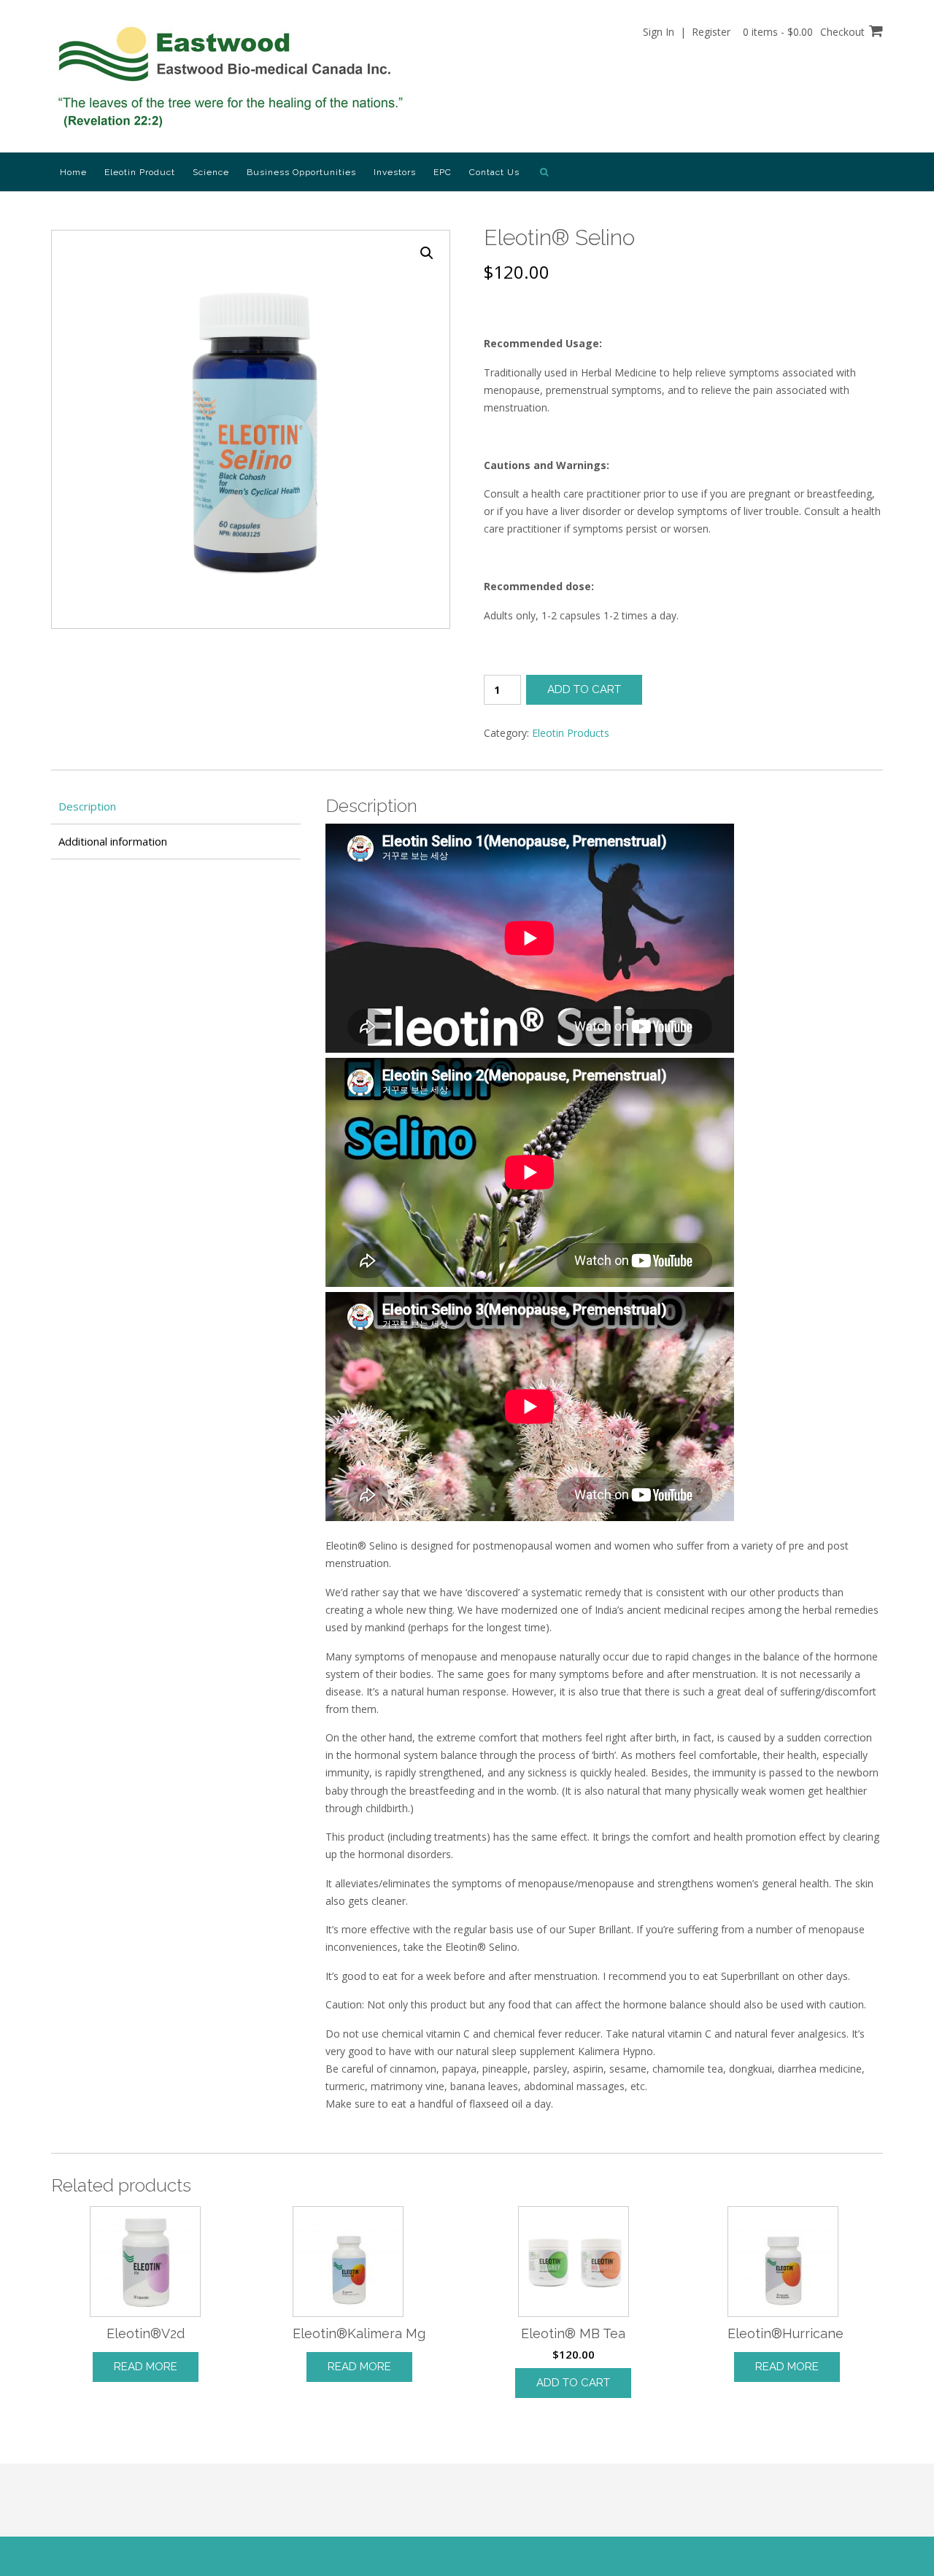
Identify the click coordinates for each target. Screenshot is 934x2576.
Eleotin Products (571, 733)
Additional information (113, 841)
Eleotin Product (140, 172)
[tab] (176, 807)
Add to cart (584, 689)
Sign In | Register (687, 32)
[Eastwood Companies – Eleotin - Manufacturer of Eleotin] (234, 77)
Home (73, 172)
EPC (443, 172)
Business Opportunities (301, 172)
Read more (146, 2367)
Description (87, 806)
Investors (395, 172)
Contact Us (494, 172)
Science (211, 172)
